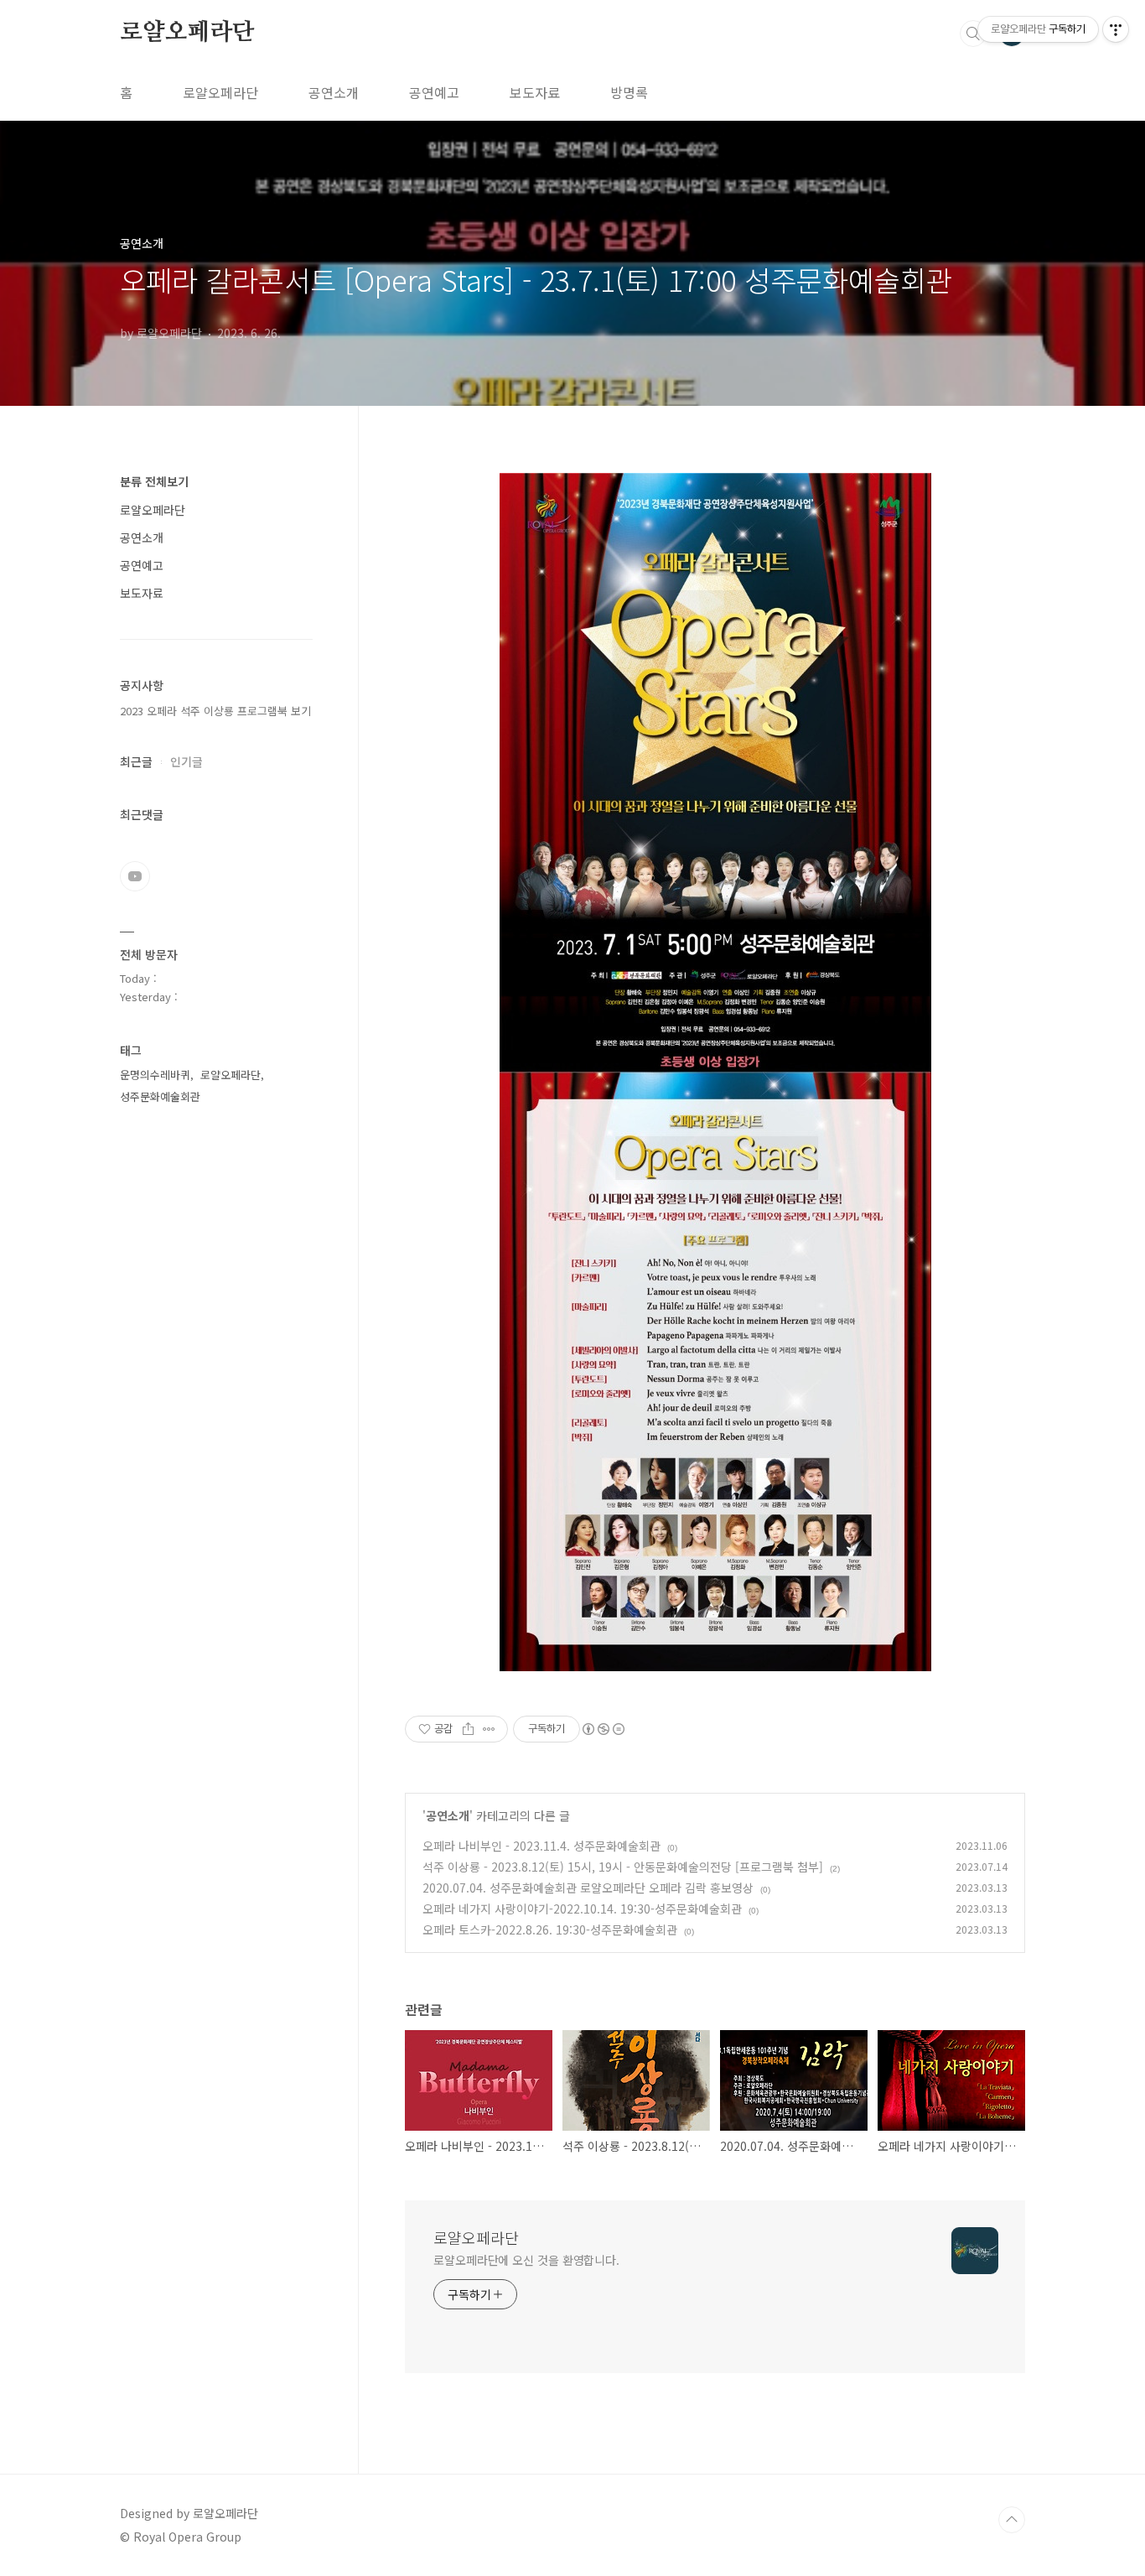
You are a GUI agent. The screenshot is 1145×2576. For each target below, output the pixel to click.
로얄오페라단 (187, 33)
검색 (973, 34)
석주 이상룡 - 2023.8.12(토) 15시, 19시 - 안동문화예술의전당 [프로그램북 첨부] (623, 1867)
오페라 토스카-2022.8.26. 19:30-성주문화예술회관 (550, 1929)
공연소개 (334, 92)
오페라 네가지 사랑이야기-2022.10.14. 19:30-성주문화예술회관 (582, 1909)
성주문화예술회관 (160, 1096)
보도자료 (535, 92)
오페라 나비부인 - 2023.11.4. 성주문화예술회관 (541, 1846)
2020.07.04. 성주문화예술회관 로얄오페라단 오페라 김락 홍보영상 (588, 1888)
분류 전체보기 (154, 481)
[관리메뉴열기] (1116, 29)
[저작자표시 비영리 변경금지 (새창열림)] (603, 1729)
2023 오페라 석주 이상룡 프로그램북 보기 (215, 711)
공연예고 (434, 92)
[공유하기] (468, 1729)
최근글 (136, 761)
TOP (1012, 2520)
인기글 (187, 761)
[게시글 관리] (489, 1729)
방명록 (629, 92)
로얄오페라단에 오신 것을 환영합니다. (526, 2260)
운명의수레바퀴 (155, 1075)
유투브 (135, 876)
